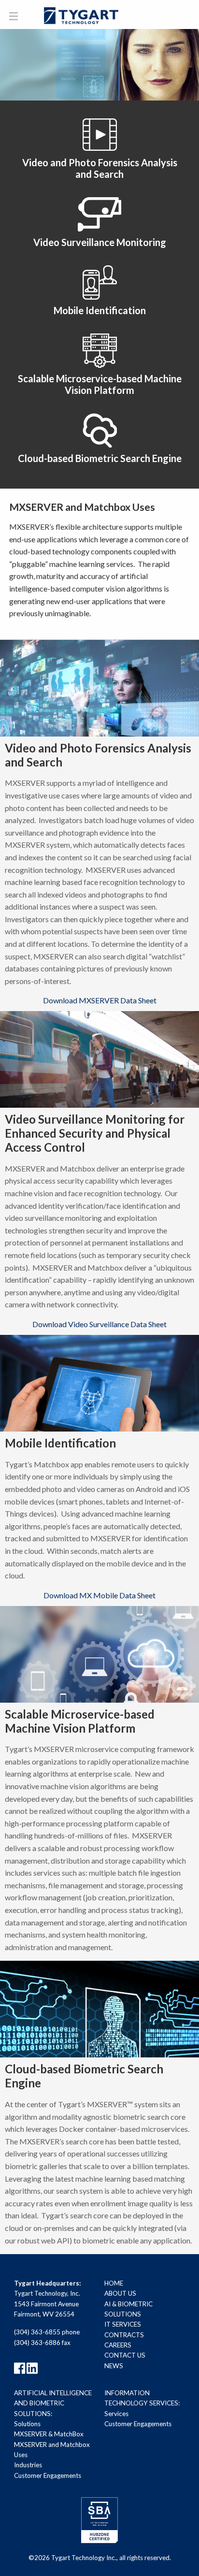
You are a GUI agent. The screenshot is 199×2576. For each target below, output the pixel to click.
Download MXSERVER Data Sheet (100, 1000)
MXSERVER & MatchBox (49, 2434)
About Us (120, 2293)
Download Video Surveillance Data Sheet (99, 1324)
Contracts (124, 2335)
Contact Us (125, 2355)
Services (116, 2414)
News (114, 2366)
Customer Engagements (48, 2475)
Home (114, 2283)
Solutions (27, 2424)
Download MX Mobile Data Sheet (99, 1595)
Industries (28, 2465)
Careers (118, 2345)
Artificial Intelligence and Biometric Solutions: (53, 2403)
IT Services (123, 2324)
